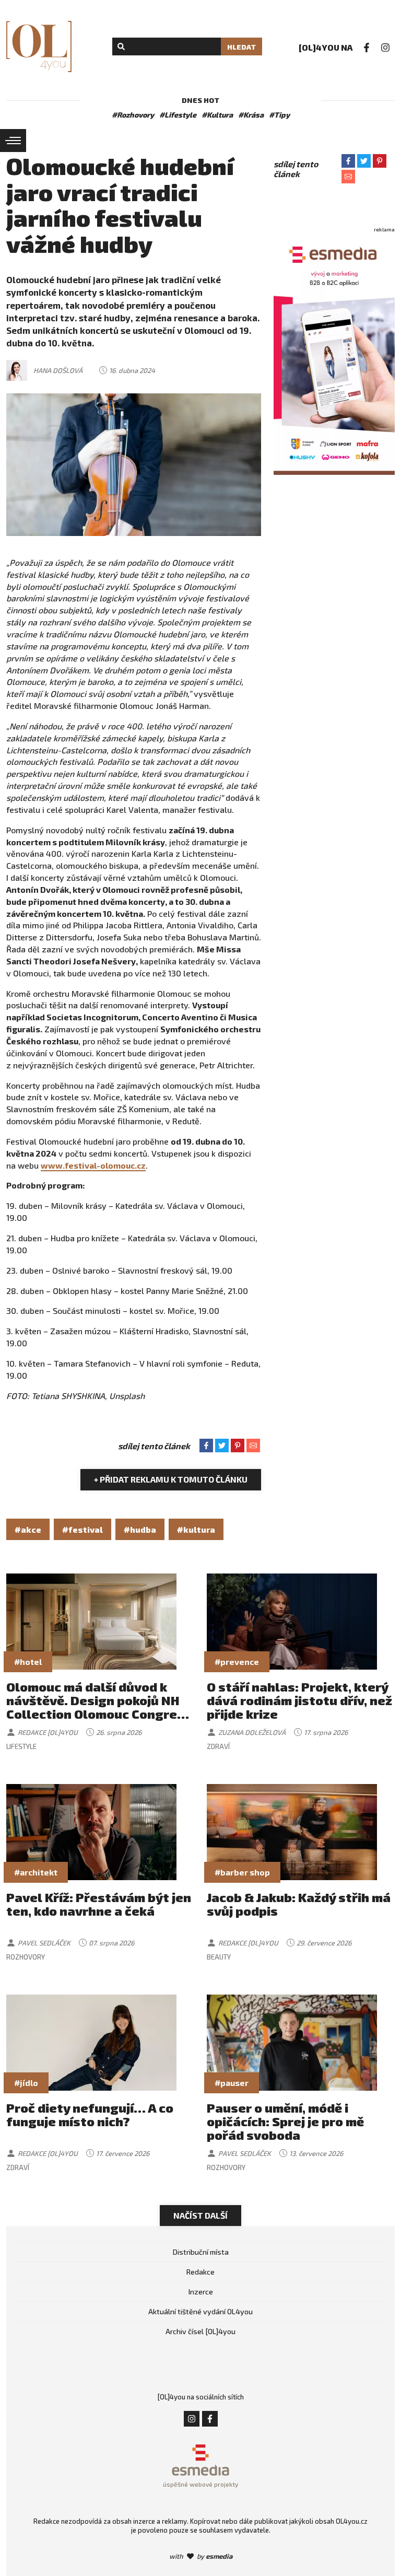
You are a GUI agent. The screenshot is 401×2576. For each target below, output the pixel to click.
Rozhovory (26, 1957)
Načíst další (200, 2215)
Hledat (241, 47)
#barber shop (242, 1872)
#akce (28, 1529)
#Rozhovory (133, 115)
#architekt (36, 1872)
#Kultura (217, 115)
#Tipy (279, 115)
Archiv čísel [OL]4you (200, 2331)
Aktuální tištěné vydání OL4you (200, 2311)
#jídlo (26, 2083)
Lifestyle (21, 1746)
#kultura (196, 1529)
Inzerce (201, 2292)
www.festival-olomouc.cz (93, 1165)
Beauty (219, 1957)
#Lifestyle (178, 115)
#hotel (28, 1662)
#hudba (140, 1529)
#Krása (251, 115)
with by (201, 2556)
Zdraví (218, 1746)
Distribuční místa (201, 2252)
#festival (82, 1529)
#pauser (232, 2083)
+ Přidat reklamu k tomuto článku (171, 1479)
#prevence (237, 1662)
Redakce (200, 2272)
